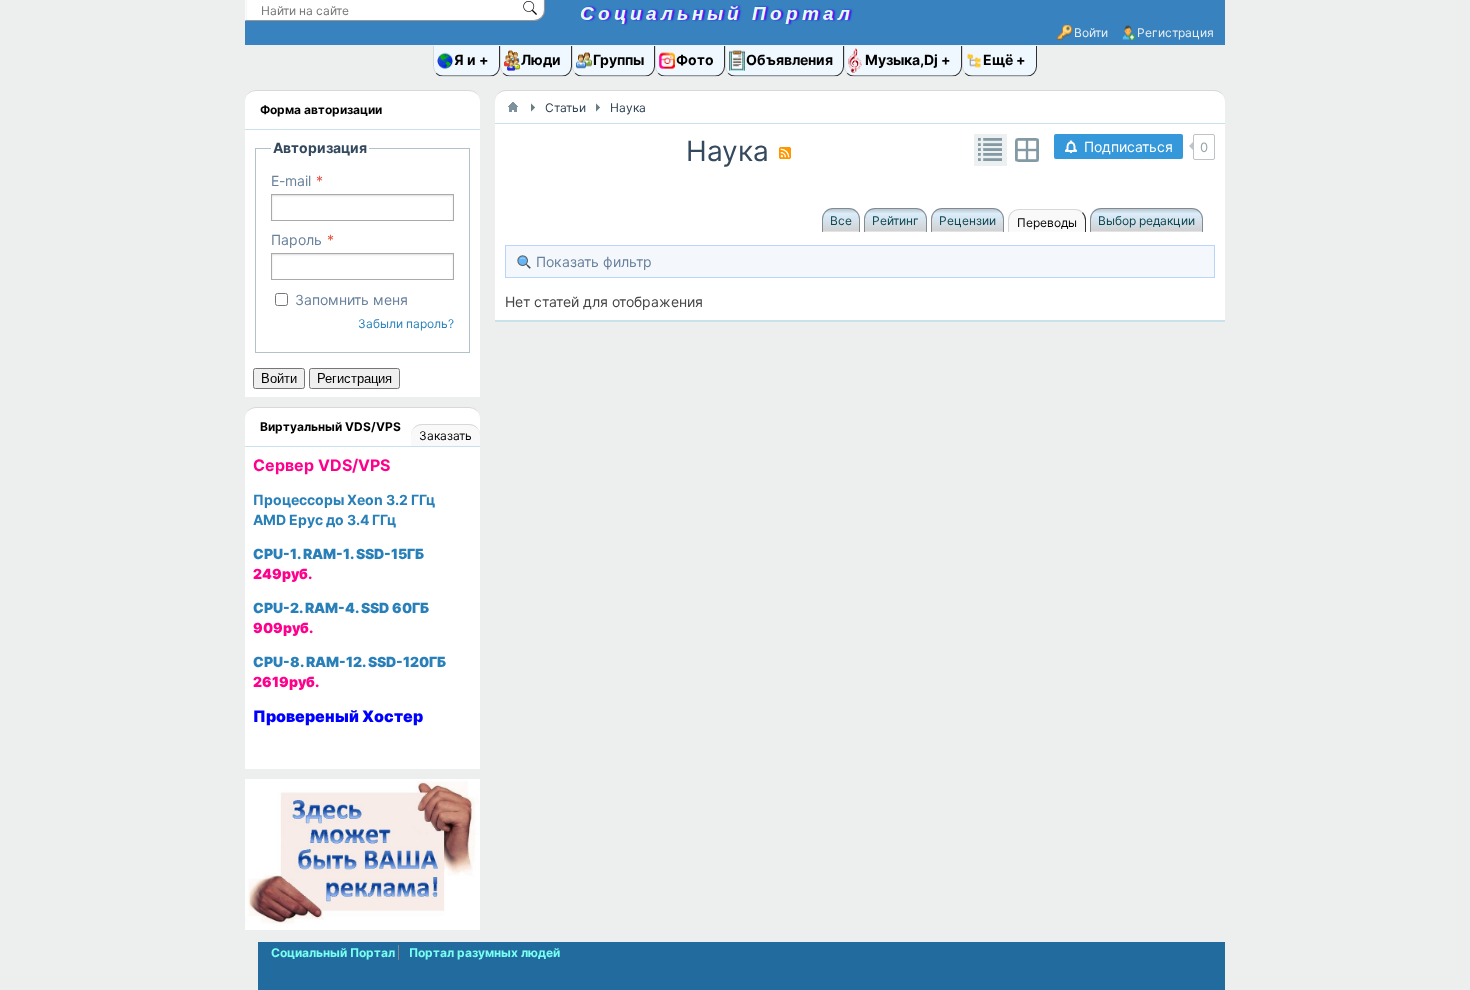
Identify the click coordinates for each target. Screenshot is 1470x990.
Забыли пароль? (406, 323)
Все (841, 220)
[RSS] (785, 153)
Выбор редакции (1146, 220)
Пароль (296, 239)
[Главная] (513, 107)
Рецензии (967, 220)
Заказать (445, 435)
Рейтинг (895, 220)
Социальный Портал (717, 13)
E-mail (291, 180)
